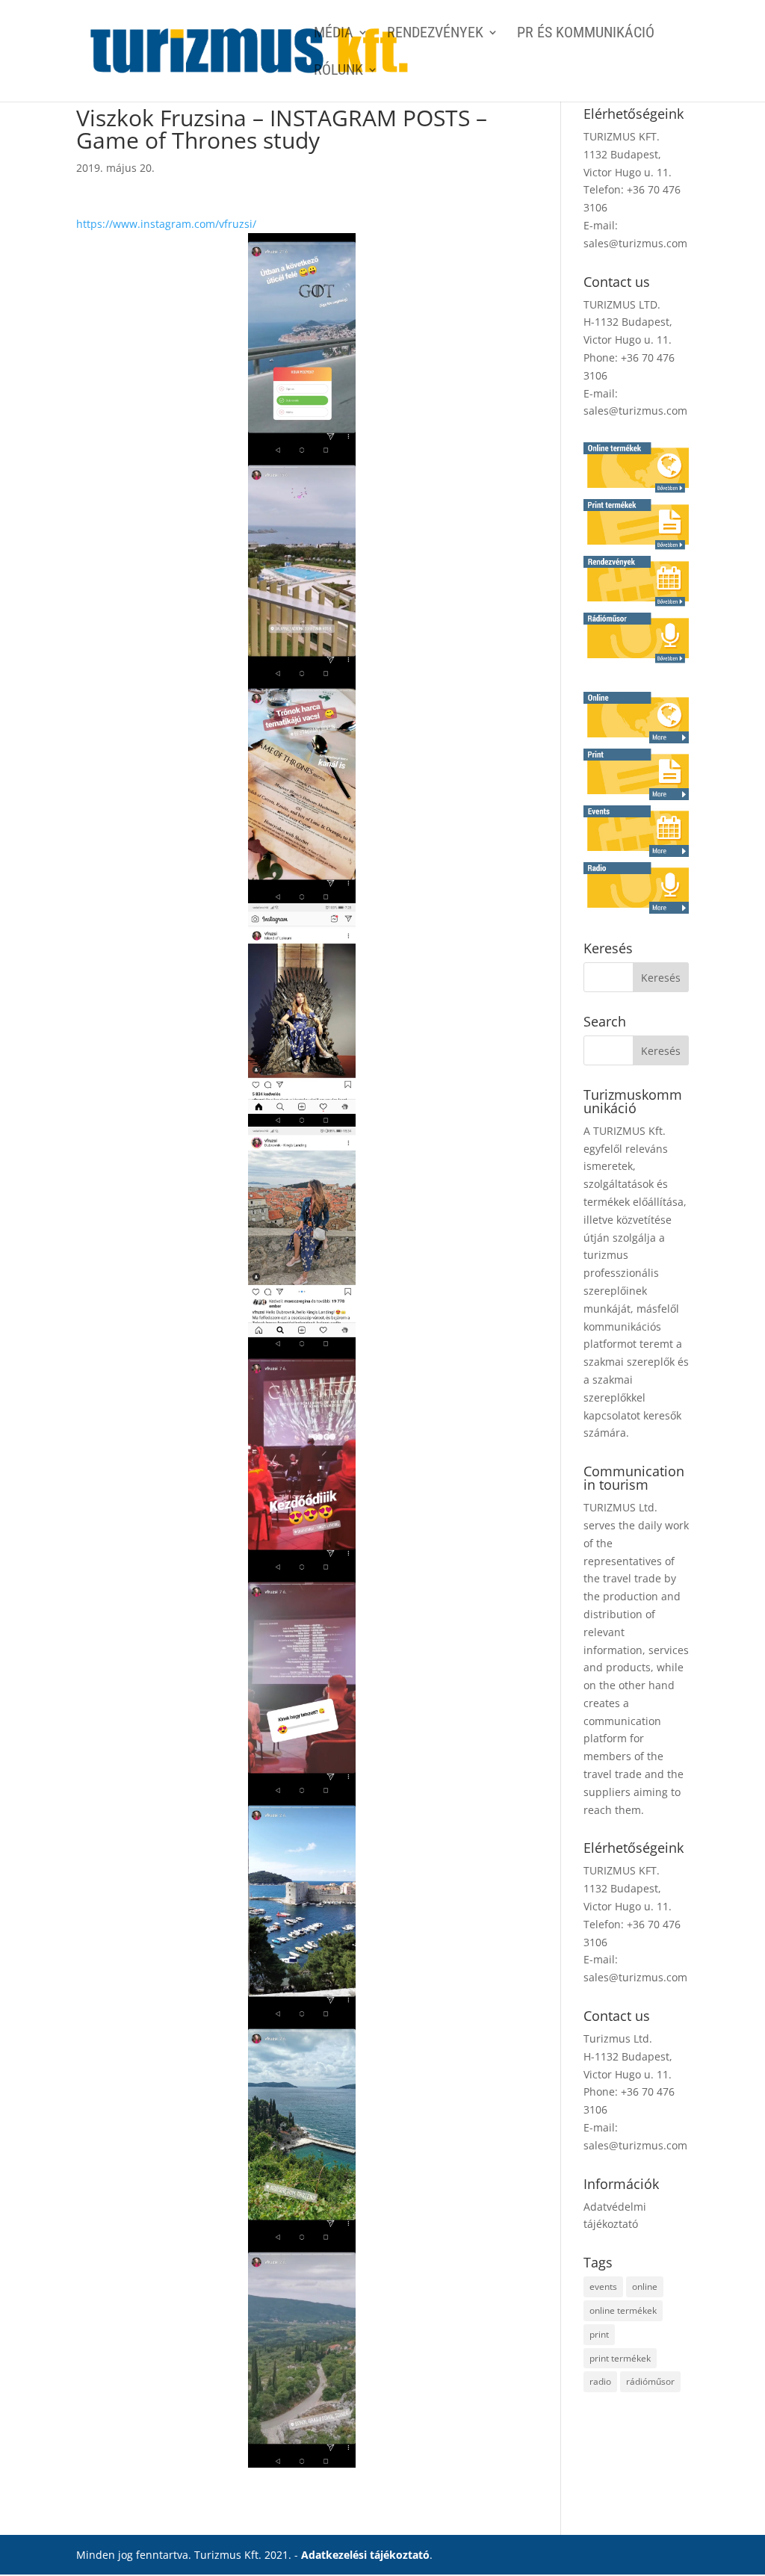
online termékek (623, 2310)
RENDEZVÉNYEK (435, 34)
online (645, 2286)
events (603, 2286)
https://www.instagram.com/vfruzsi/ (166, 224)
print (599, 2334)
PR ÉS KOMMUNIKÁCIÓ (586, 34)
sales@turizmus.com (635, 243)
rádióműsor (650, 2381)
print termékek (620, 2358)
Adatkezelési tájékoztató (365, 2555)
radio (600, 2381)
